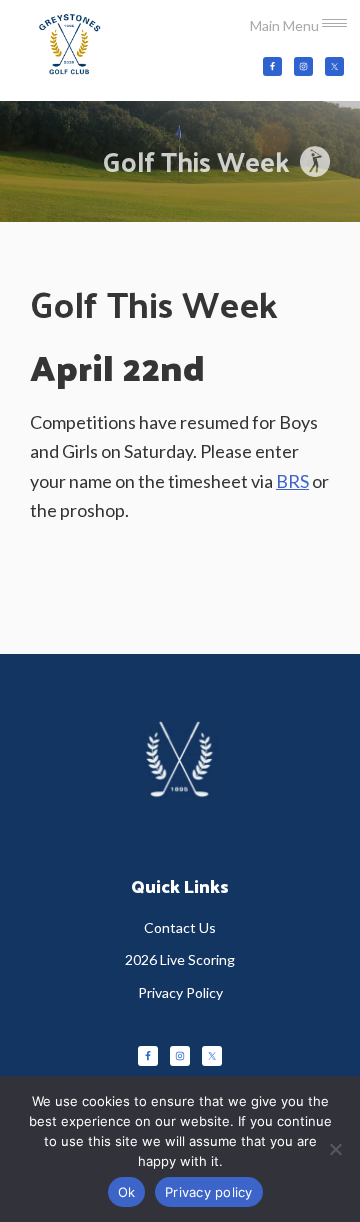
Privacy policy (209, 1192)
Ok (127, 1192)
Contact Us (180, 927)
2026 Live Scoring (180, 959)
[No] (335, 1149)
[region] (180, 161)
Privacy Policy (180, 992)
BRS (292, 481)
